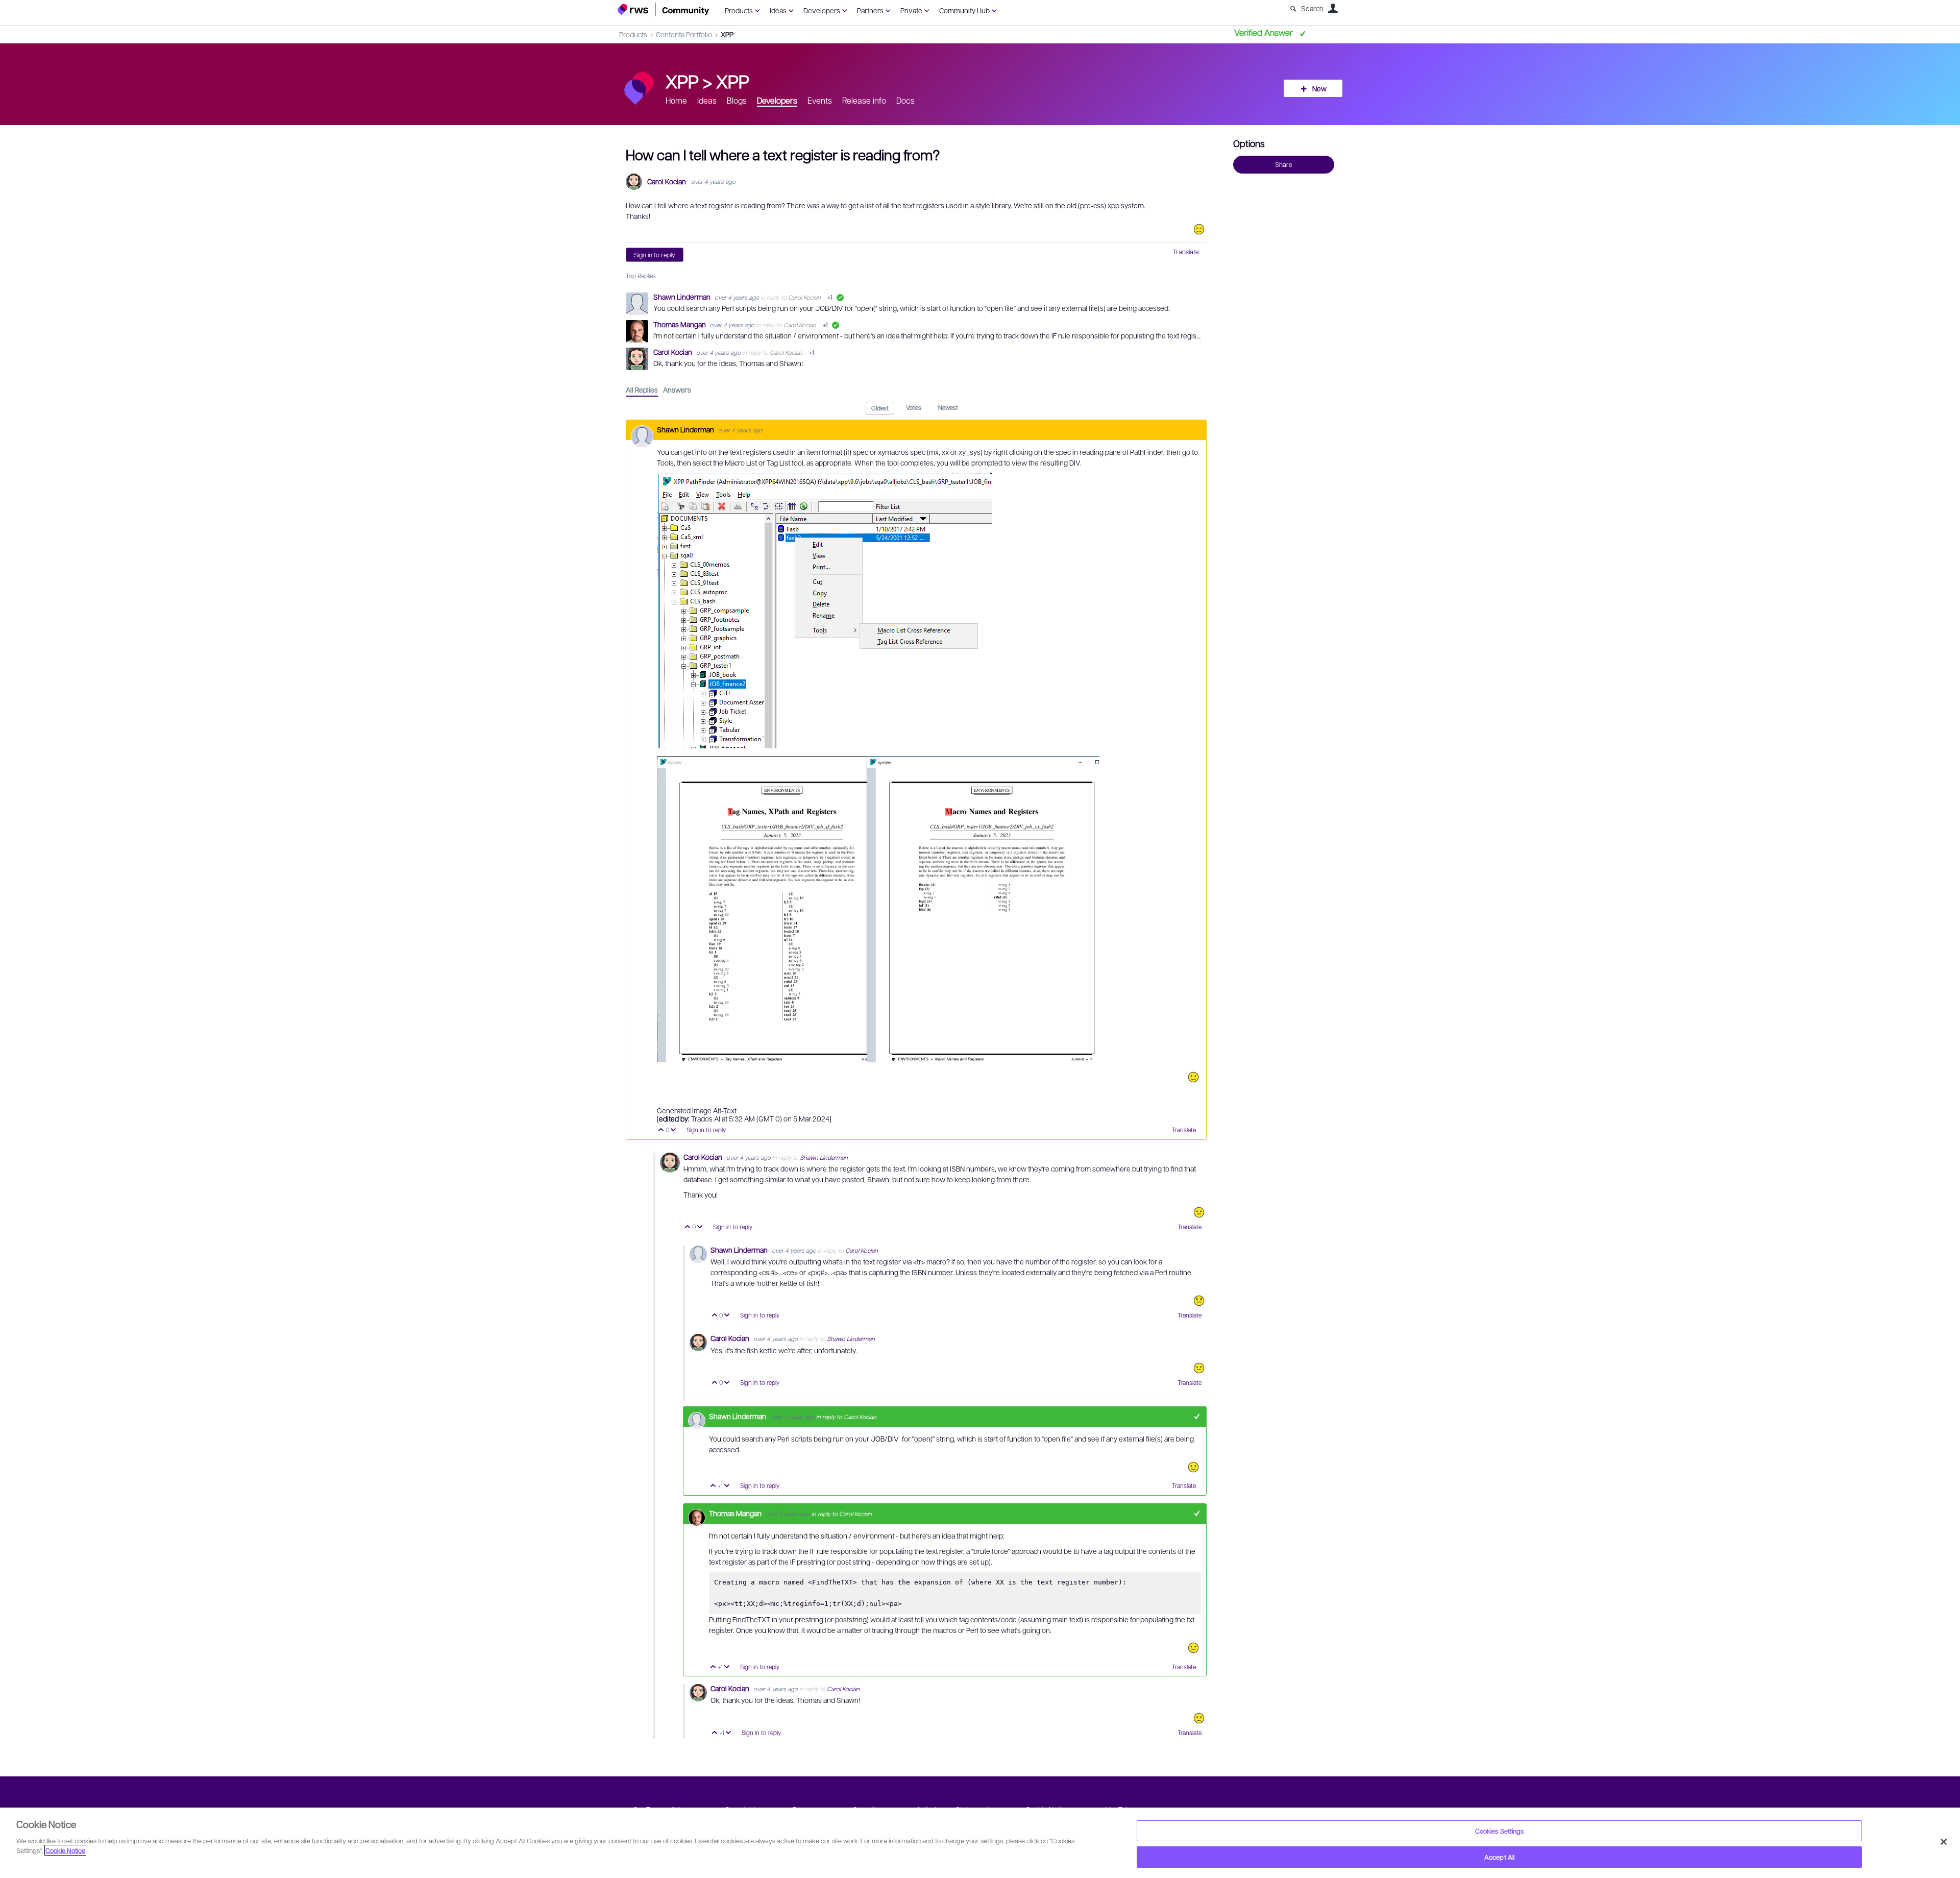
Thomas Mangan (680, 324)
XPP (727, 34)
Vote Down (673, 1130)
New (1319, 88)
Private (911, 10)
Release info (864, 100)
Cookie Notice (65, 1850)
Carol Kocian (667, 181)
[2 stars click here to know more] (1199, 1301)
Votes (914, 407)
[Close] (1944, 1842)
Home (676, 100)
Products (739, 10)
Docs (905, 100)
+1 (1197, 1416)
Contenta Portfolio (684, 34)
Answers (677, 389)
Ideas (778, 10)
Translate (1186, 252)
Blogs (737, 100)
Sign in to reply (655, 255)
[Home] (664, 9)
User (1333, 8)
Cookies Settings (1500, 1831)
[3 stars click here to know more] (1199, 1212)
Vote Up (661, 1130)
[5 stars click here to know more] (1199, 229)
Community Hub (964, 10)
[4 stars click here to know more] (1193, 1077)
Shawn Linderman (683, 297)
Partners (870, 10)
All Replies (642, 389)
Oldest (880, 408)
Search (1312, 8)
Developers (822, 10)
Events (820, 100)
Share (1284, 164)
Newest (948, 407)
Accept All (1499, 1857)
